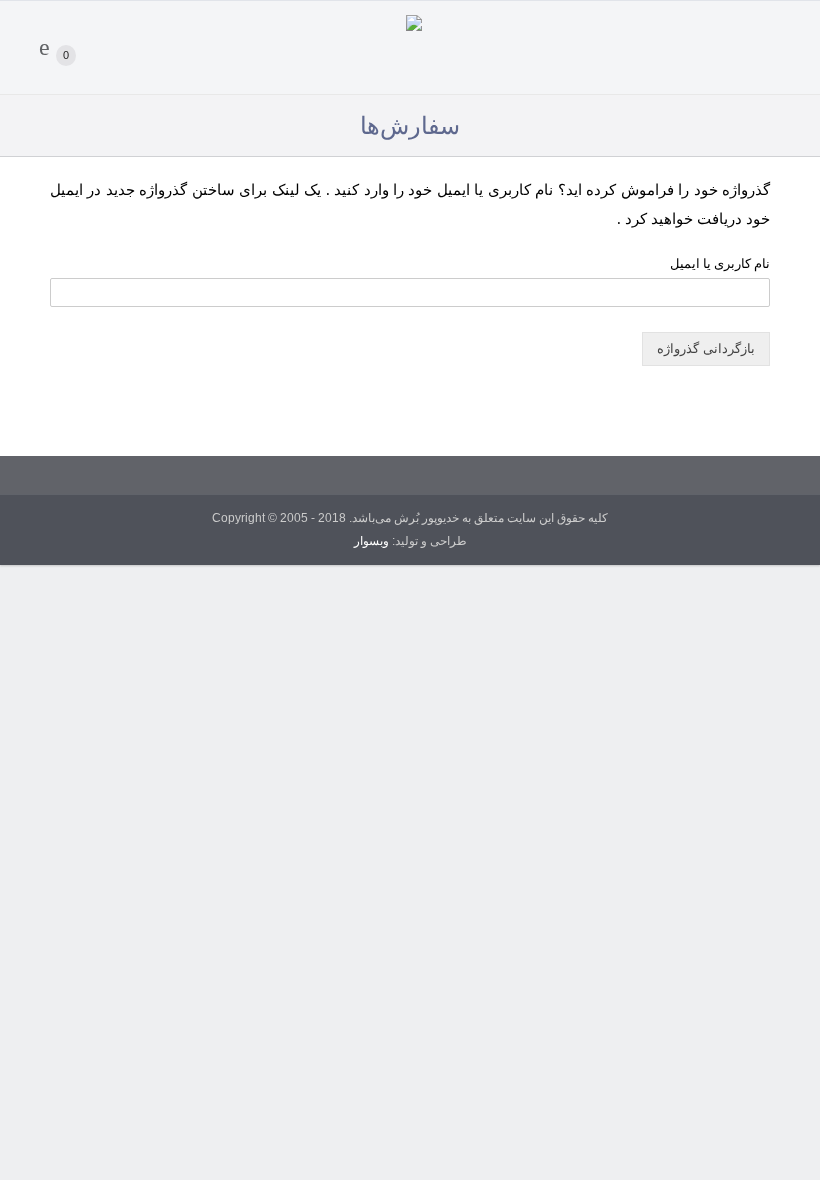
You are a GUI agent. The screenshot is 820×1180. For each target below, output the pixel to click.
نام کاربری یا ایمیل (720, 263)
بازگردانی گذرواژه (706, 348)
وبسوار (371, 541)
